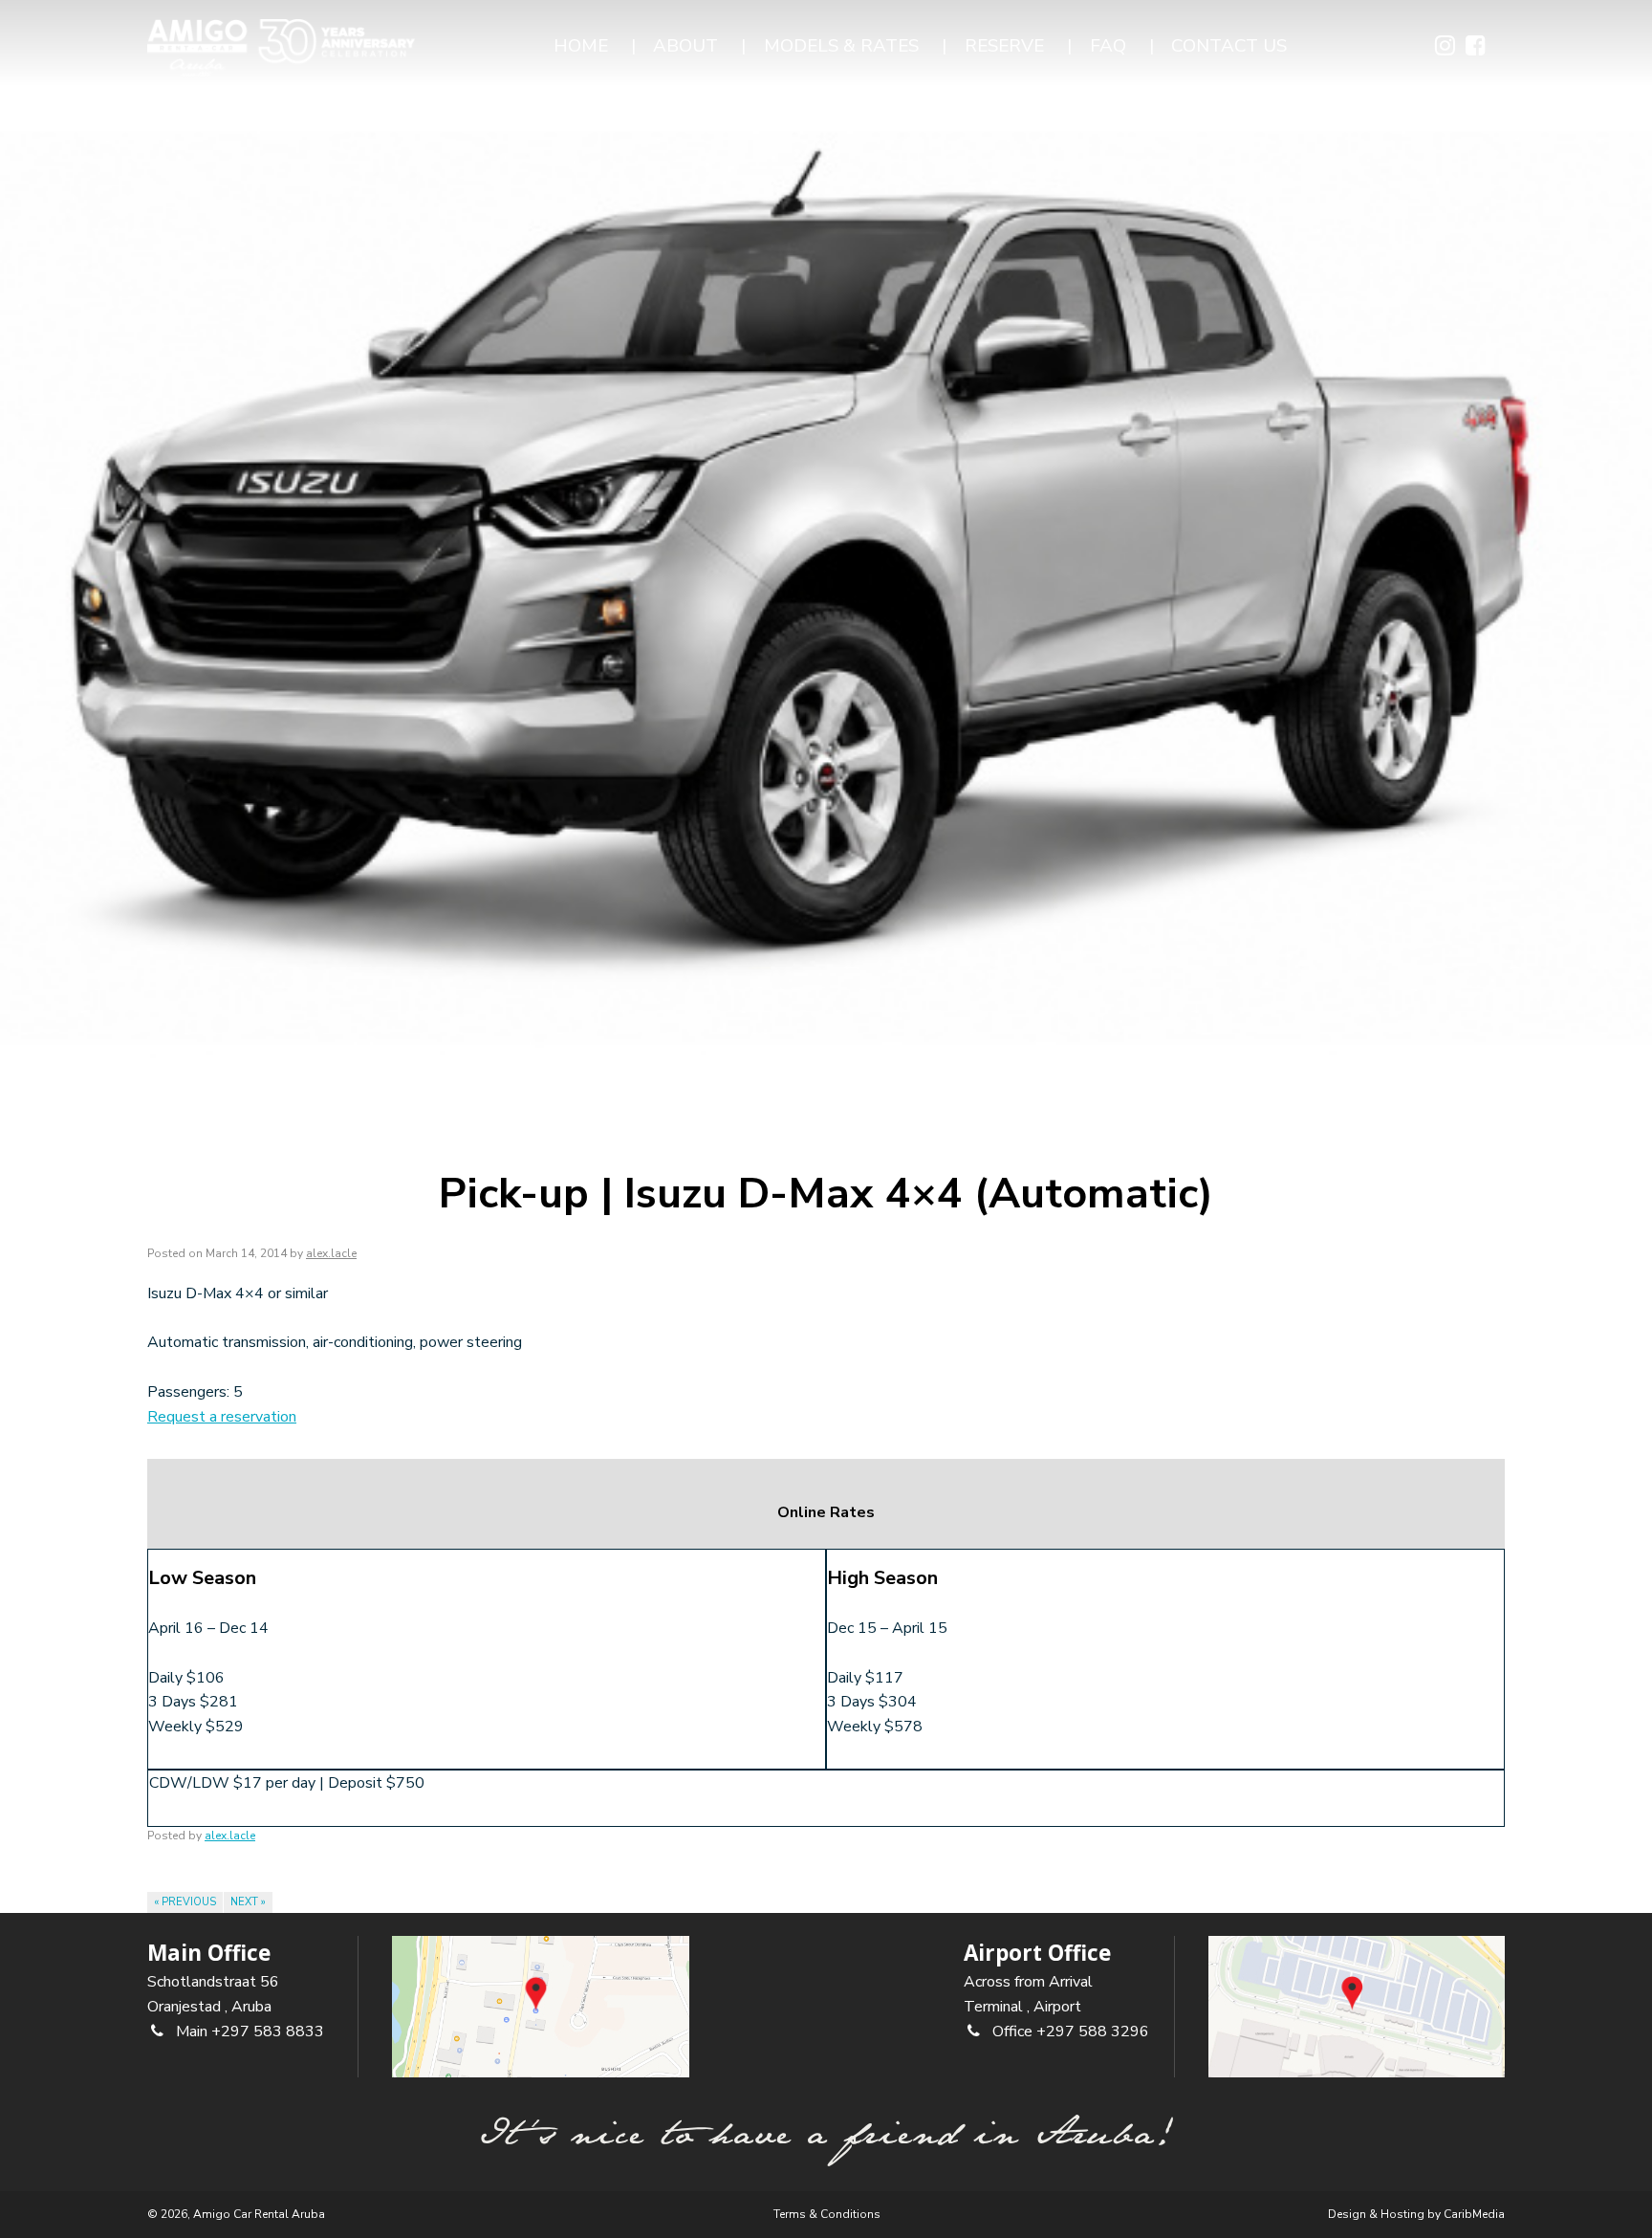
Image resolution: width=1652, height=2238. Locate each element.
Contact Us (1229, 46)
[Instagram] (1445, 48)
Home (581, 46)
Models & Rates (841, 46)
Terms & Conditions (827, 2214)
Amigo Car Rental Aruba (259, 2214)
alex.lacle (331, 1253)
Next (248, 1902)
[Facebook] (1476, 48)
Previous (185, 1902)
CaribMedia (1474, 2214)
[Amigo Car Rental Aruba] (281, 48)
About (685, 46)
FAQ (1108, 46)
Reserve (1004, 46)
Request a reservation (222, 1417)
